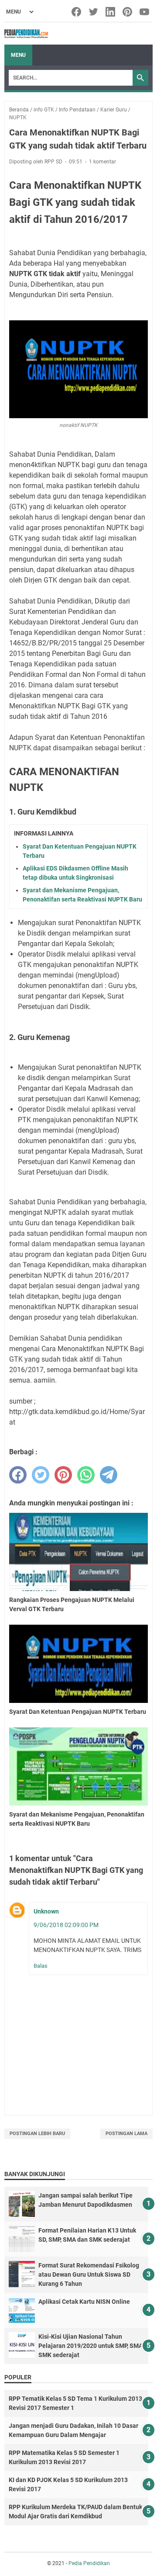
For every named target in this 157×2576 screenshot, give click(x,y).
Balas (41, 1966)
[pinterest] (63, 1475)
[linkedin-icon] (111, 12)
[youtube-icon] (145, 12)
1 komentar (102, 162)
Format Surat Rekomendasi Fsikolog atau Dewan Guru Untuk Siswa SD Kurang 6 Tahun (89, 2274)
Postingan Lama (126, 2134)
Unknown (46, 1911)
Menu (18, 55)
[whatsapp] (86, 1475)
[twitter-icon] (94, 12)
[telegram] (109, 1475)
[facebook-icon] (77, 12)
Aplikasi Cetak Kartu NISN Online (84, 2302)
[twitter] (41, 1475)
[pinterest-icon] (128, 12)
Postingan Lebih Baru (37, 2134)
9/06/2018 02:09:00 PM (66, 1925)
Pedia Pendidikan (89, 2563)
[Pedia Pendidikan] (26, 34)
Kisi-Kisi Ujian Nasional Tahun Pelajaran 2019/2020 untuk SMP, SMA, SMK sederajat (91, 2346)
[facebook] (18, 1475)
